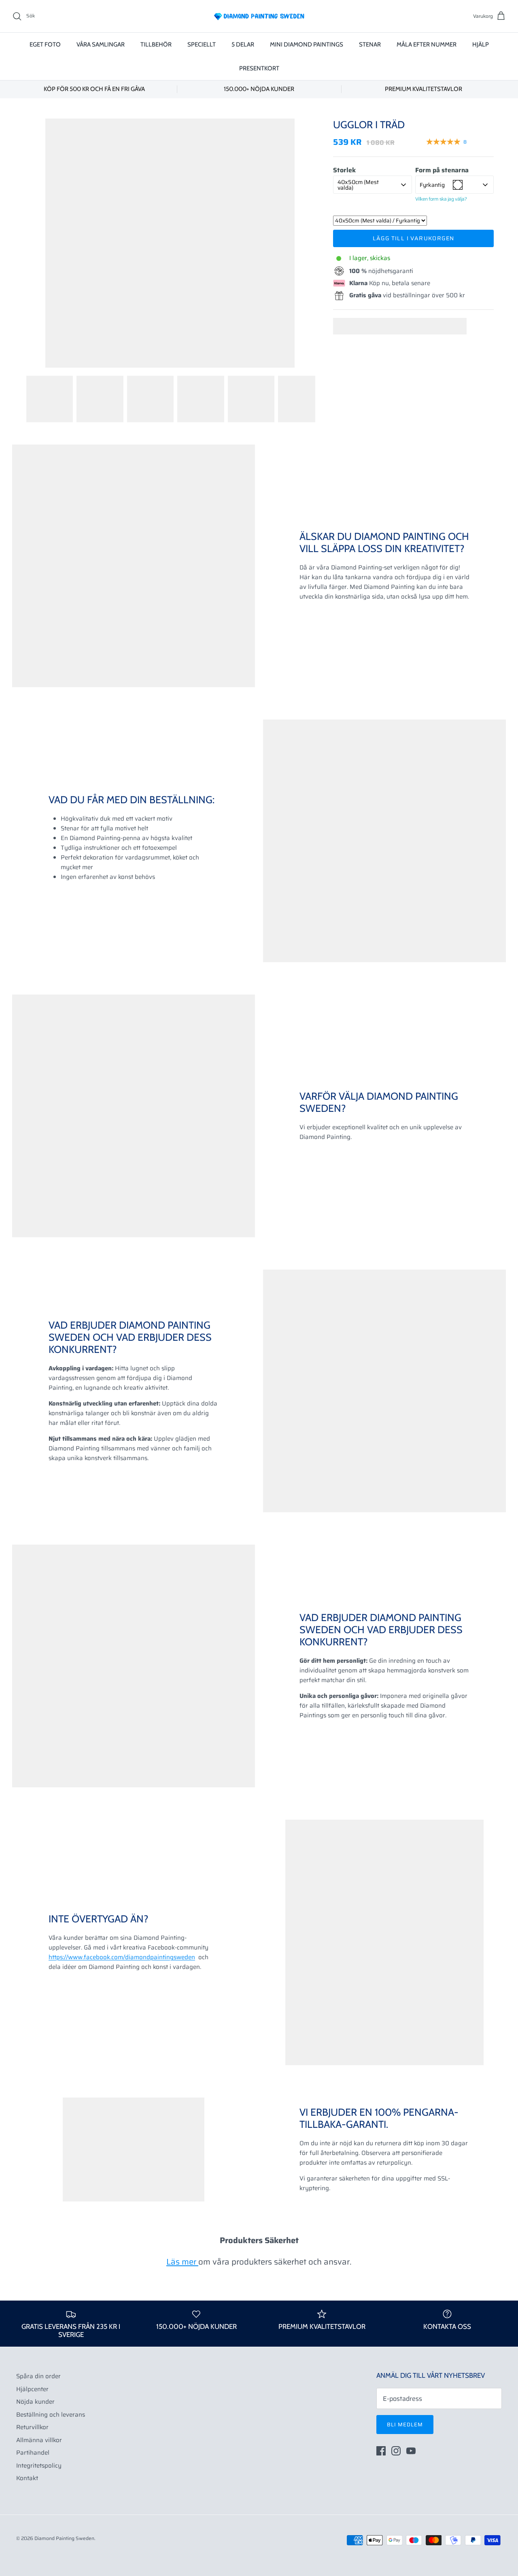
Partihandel (33, 2453)
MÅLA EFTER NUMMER (427, 44)
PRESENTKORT (259, 68)
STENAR (370, 44)
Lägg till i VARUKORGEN (414, 238)
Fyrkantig (432, 185)
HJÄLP (481, 44)
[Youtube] (411, 2451)
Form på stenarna (442, 170)
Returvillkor (32, 2427)
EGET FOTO (45, 44)
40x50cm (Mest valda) (358, 185)
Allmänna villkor (39, 2440)
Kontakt (27, 2478)
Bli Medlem (405, 2425)
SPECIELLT (202, 44)
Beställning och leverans (51, 2415)
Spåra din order (38, 2376)
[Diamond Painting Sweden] (259, 16)
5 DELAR (243, 44)
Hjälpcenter (32, 2389)
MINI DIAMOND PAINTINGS (307, 44)
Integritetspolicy (39, 2466)
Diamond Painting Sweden (64, 2538)
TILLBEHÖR (156, 44)
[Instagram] (396, 2451)
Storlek (344, 170)
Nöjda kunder (35, 2402)
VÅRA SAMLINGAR (101, 44)
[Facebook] (381, 2451)
